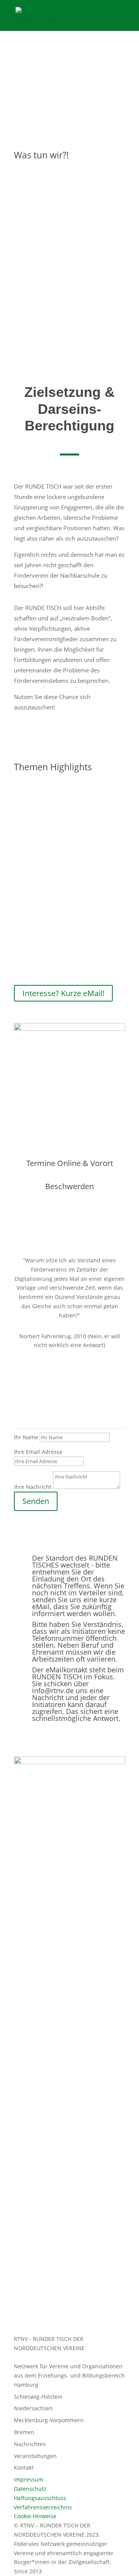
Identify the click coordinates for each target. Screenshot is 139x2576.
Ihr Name (26, 1437)
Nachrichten (30, 2444)
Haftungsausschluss (40, 2498)
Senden (36, 1501)
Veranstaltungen (35, 2456)
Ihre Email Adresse (38, 1452)
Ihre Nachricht (33, 1487)
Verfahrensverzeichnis (43, 2507)
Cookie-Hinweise (35, 2516)
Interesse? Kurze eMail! (63, 993)
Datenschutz (30, 2489)
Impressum (29, 2479)
